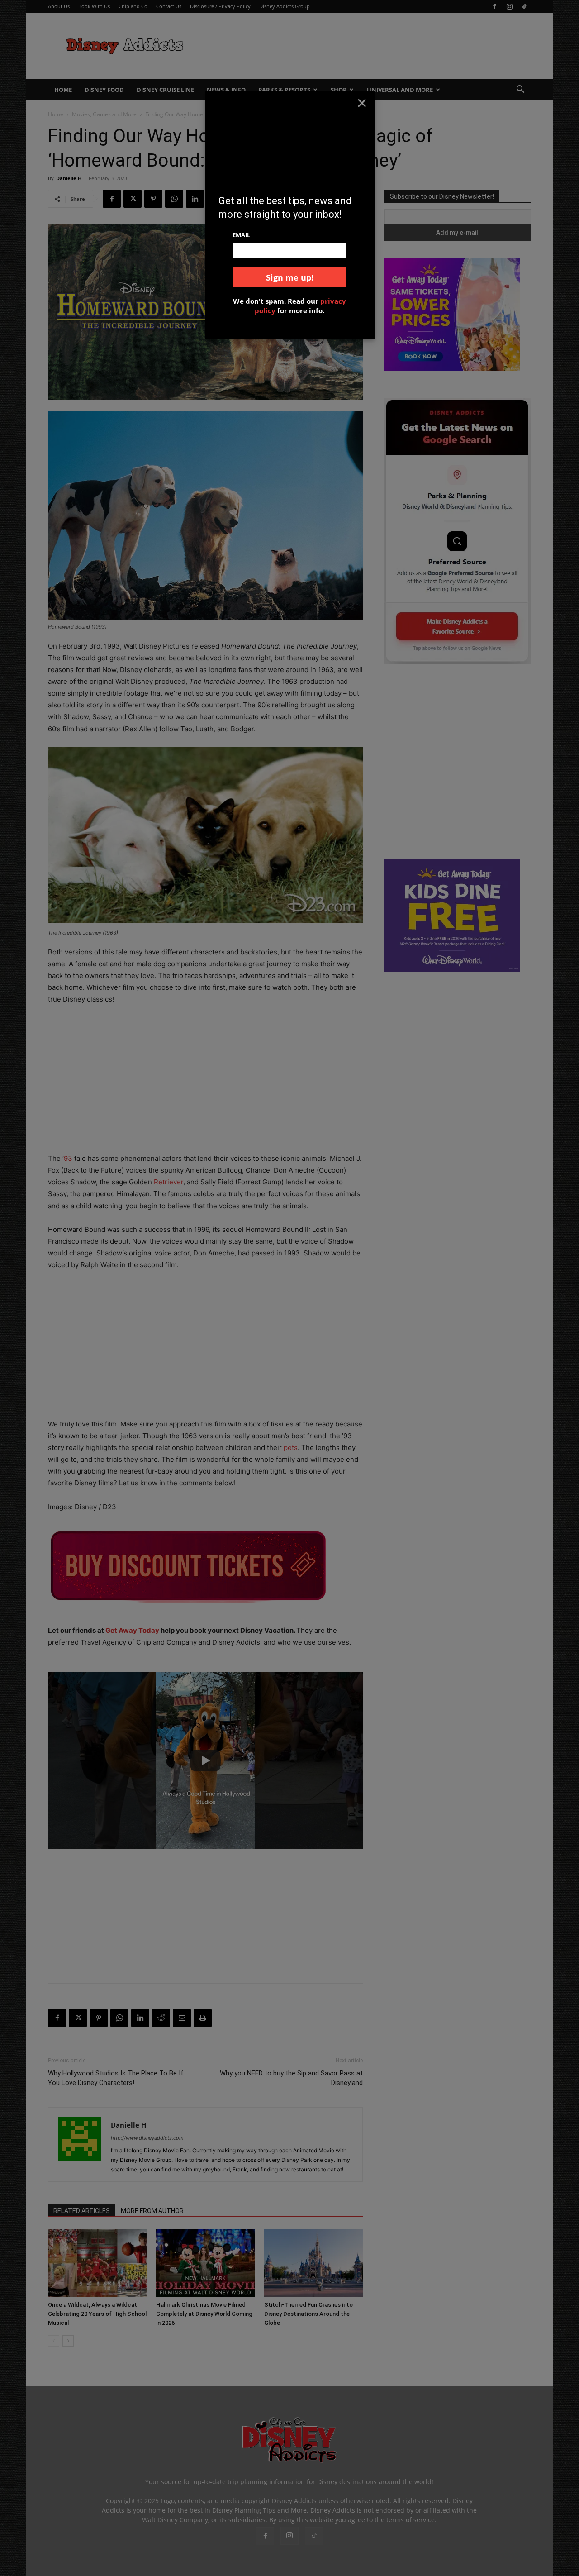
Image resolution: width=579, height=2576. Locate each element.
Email (241, 235)
